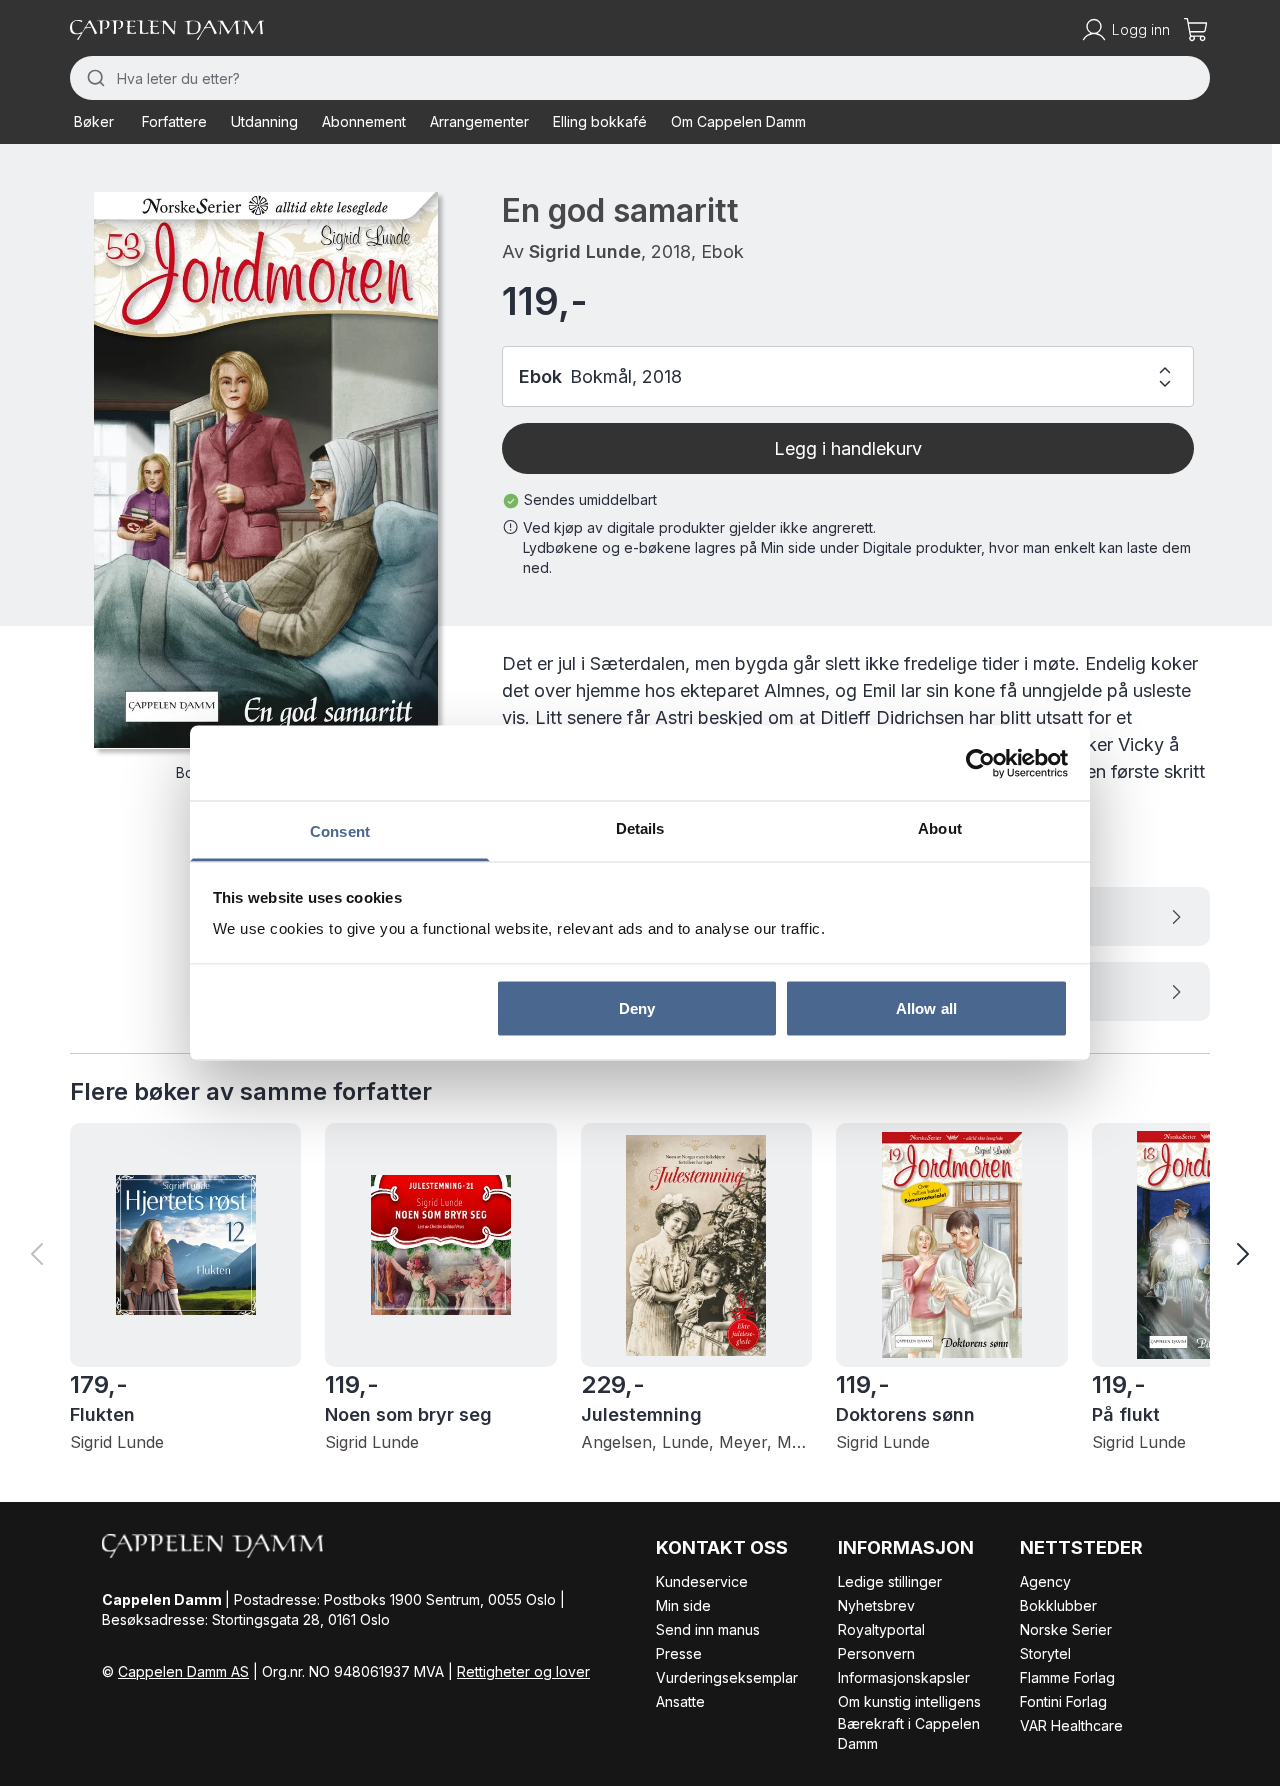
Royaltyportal (881, 1629)
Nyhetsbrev (876, 1605)
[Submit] (93, 78)
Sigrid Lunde (585, 251)
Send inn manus (708, 1629)
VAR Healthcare (1071, 1725)
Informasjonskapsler (904, 1677)
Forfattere (174, 121)
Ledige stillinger (890, 1581)
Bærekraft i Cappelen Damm (909, 1733)
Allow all (926, 1007)
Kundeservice (702, 1581)
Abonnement (364, 121)
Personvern (876, 1653)
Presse (679, 1653)
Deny (637, 1007)
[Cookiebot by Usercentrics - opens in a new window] (980, 763)
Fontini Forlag (1063, 1701)
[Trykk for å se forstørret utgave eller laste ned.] (266, 470)
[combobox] (640, 78)
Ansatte (680, 1701)
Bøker (94, 121)
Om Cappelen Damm (738, 121)
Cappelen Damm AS (183, 1671)
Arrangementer (479, 121)
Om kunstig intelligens (909, 1701)
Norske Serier (1066, 1629)
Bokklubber (1058, 1605)
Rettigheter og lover (523, 1671)
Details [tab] (640, 828)
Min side (683, 1605)
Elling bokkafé (600, 121)
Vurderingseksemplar (727, 1677)
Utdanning (264, 121)
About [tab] (940, 828)
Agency (1045, 1581)
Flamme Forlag (1067, 1677)
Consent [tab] (340, 831)
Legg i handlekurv (848, 448)
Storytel (1045, 1653)
